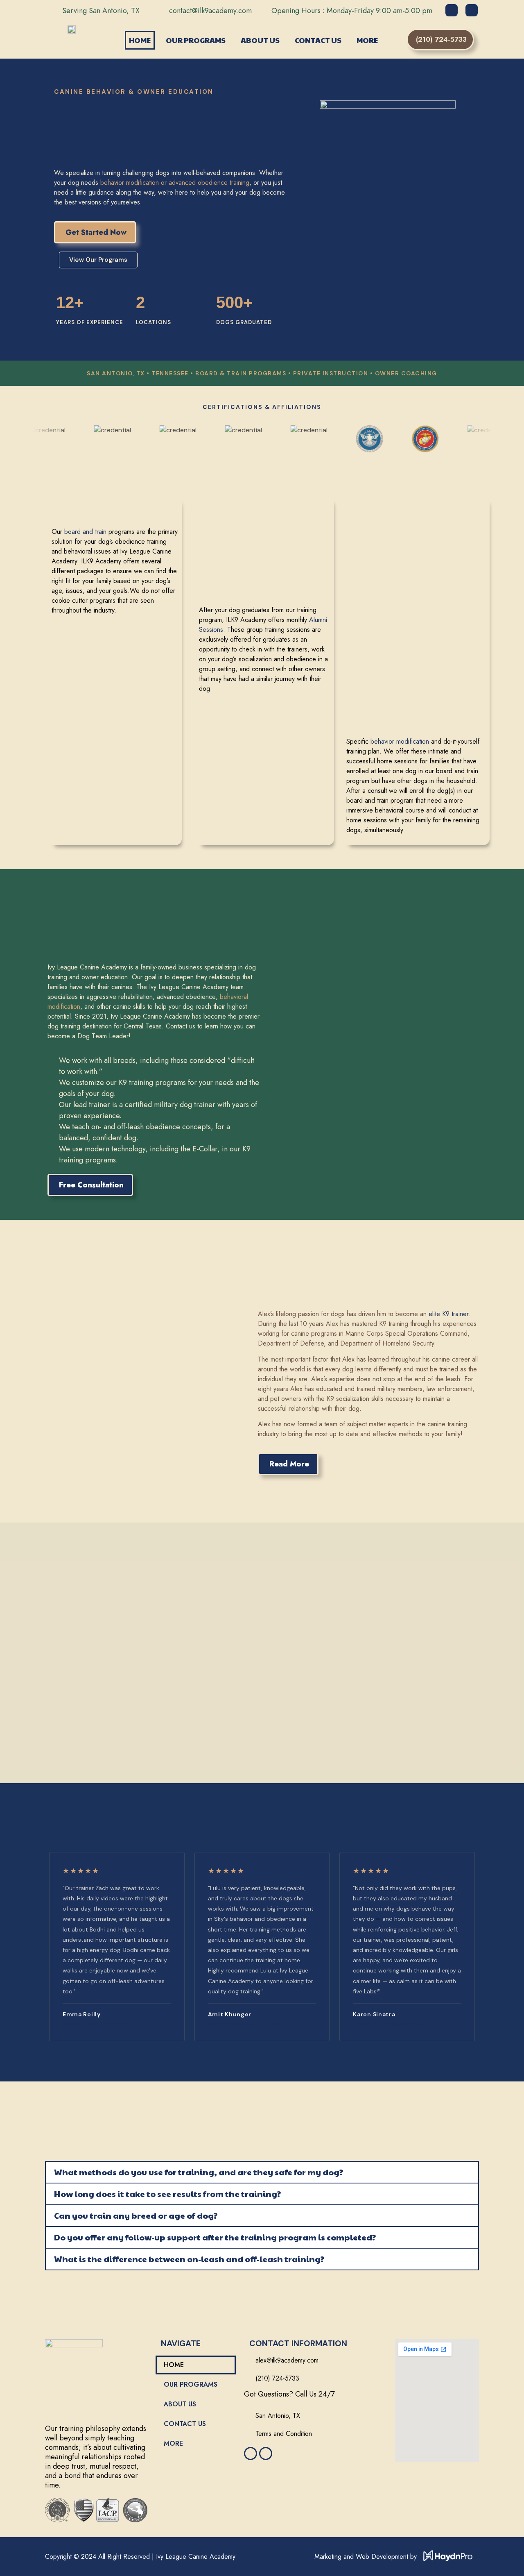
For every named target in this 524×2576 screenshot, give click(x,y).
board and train (85, 532)
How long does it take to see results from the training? (167, 2194)
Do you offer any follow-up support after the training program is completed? (215, 2237)
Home (140, 40)
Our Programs (196, 40)
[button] (262, 2172)
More (367, 40)
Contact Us (318, 40)
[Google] (452, 10)
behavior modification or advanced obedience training (175, 183)
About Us (260, 40)
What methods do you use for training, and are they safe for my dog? (199, 2172)
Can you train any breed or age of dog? (136, 2215)
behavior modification (400, 741)
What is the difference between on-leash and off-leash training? (189, 2259)
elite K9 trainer (448, 1314)
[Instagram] (472, 10)
